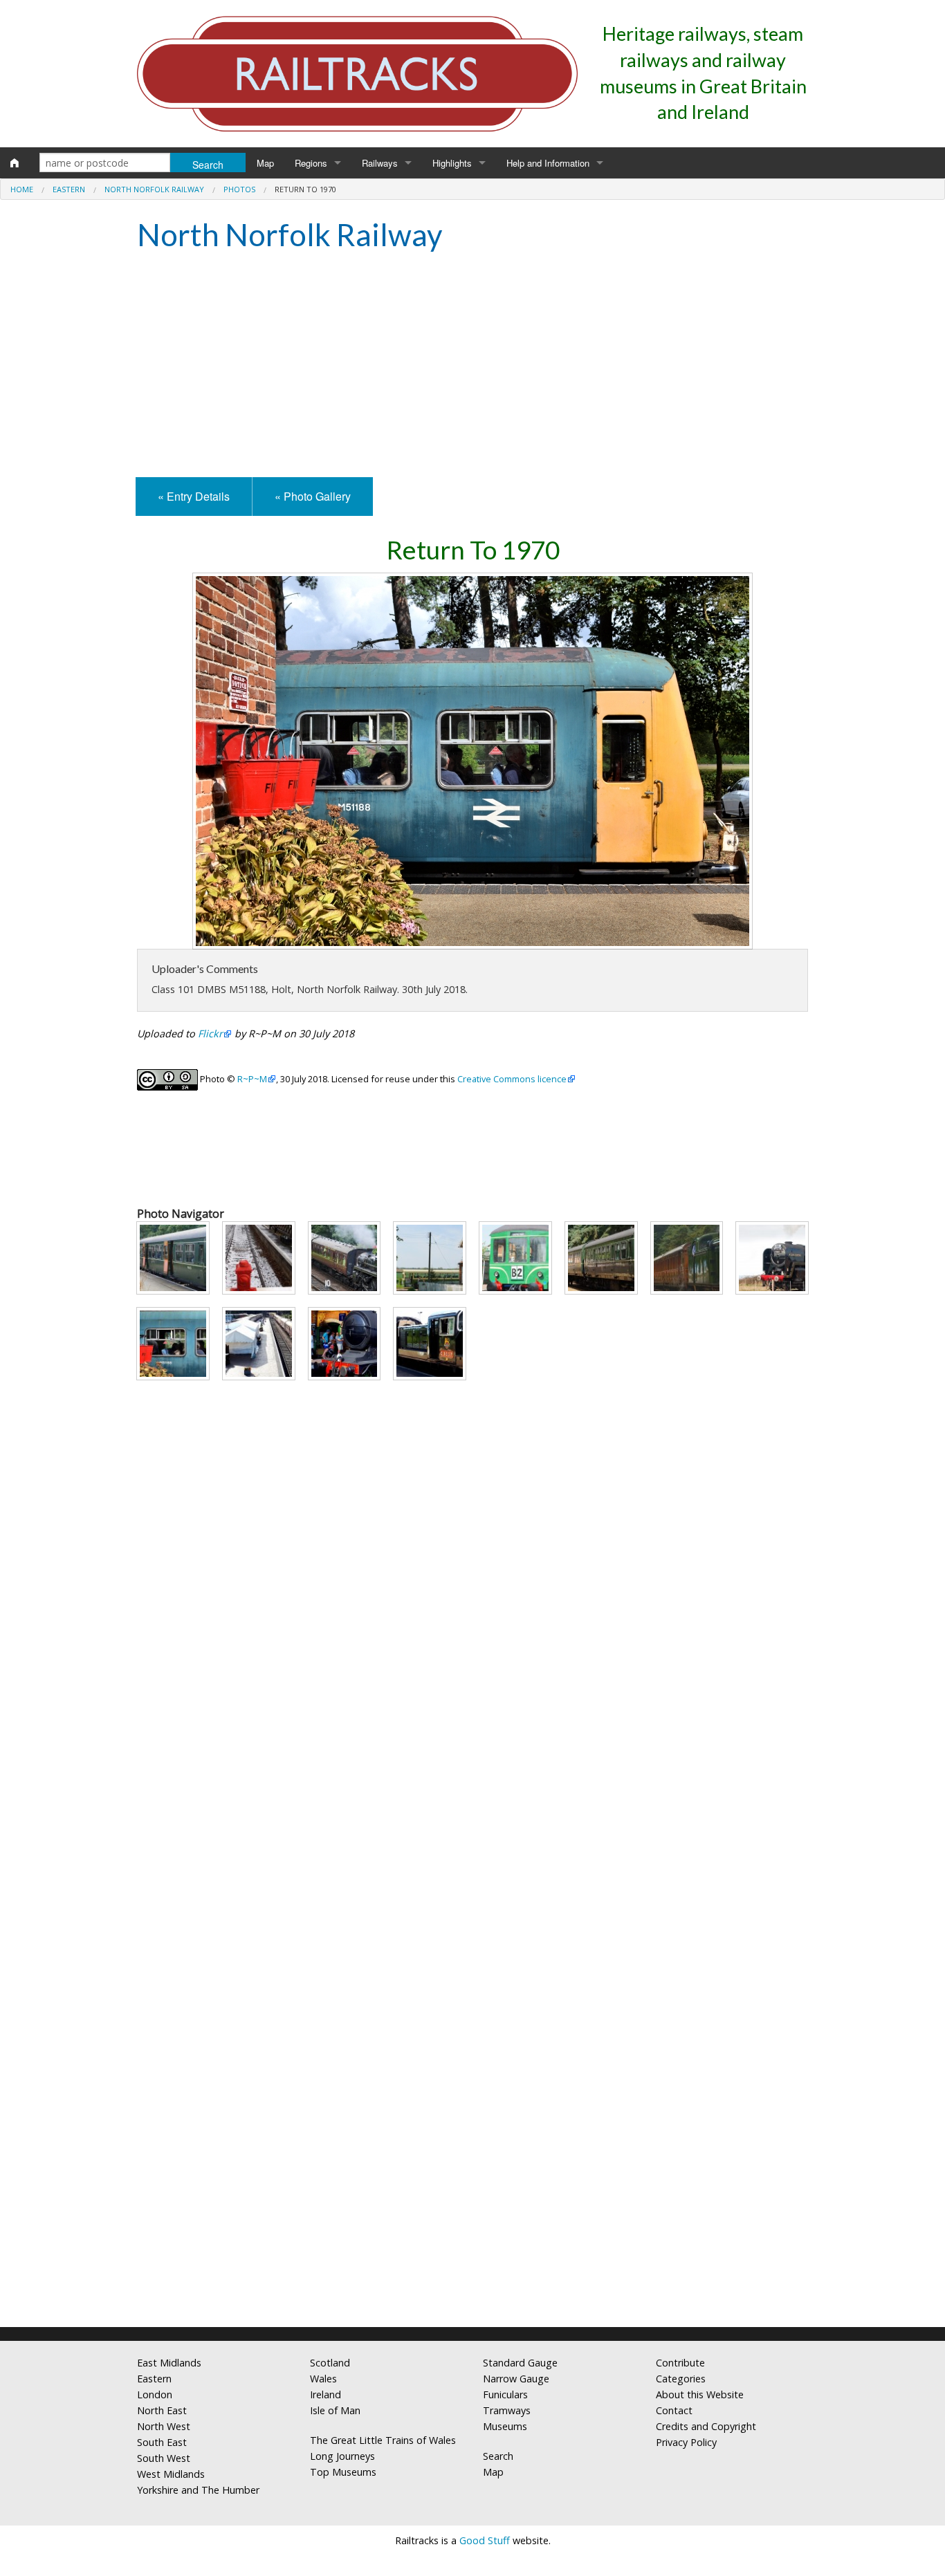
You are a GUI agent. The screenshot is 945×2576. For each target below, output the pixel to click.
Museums (505, 2426)
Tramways (507, 2410)
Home (22, 189)
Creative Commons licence (512, 1079)
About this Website (700, 2394)
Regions (311, 163)
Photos (239, 189)
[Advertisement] (472, 367)
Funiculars (505, 2394)
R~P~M (252, 1079)
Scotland (330, 2363)
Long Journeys (342, 2456)
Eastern (69, 189)
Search (498, 2456)
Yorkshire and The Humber (198, 2490)
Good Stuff (485, 2540)
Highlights (452, 163)
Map (265, 163)
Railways (380, 163)
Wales (323, 2379)
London (155, 2394)
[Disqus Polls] (472, 1788)
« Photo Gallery (313, 496)
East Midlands (169, 2363)
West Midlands (171, 2474)
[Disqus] (472, 2133)
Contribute (680, 2363)
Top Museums (343, 2472)
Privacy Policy (686, 2442)
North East (162, 2410)
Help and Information (548, 163)
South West (164, 2458)
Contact (674, 2410)
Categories (681, 2379)
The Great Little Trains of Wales (383, 2440)
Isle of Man (335, 2410)
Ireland (325, 2394)
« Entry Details (194, 496)
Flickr (210, 1034)
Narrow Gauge (516, 2379)
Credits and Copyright (706, 2426)
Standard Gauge (520, 2363)
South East (162, 2442)
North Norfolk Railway (154, 189)
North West (164, 2426)
